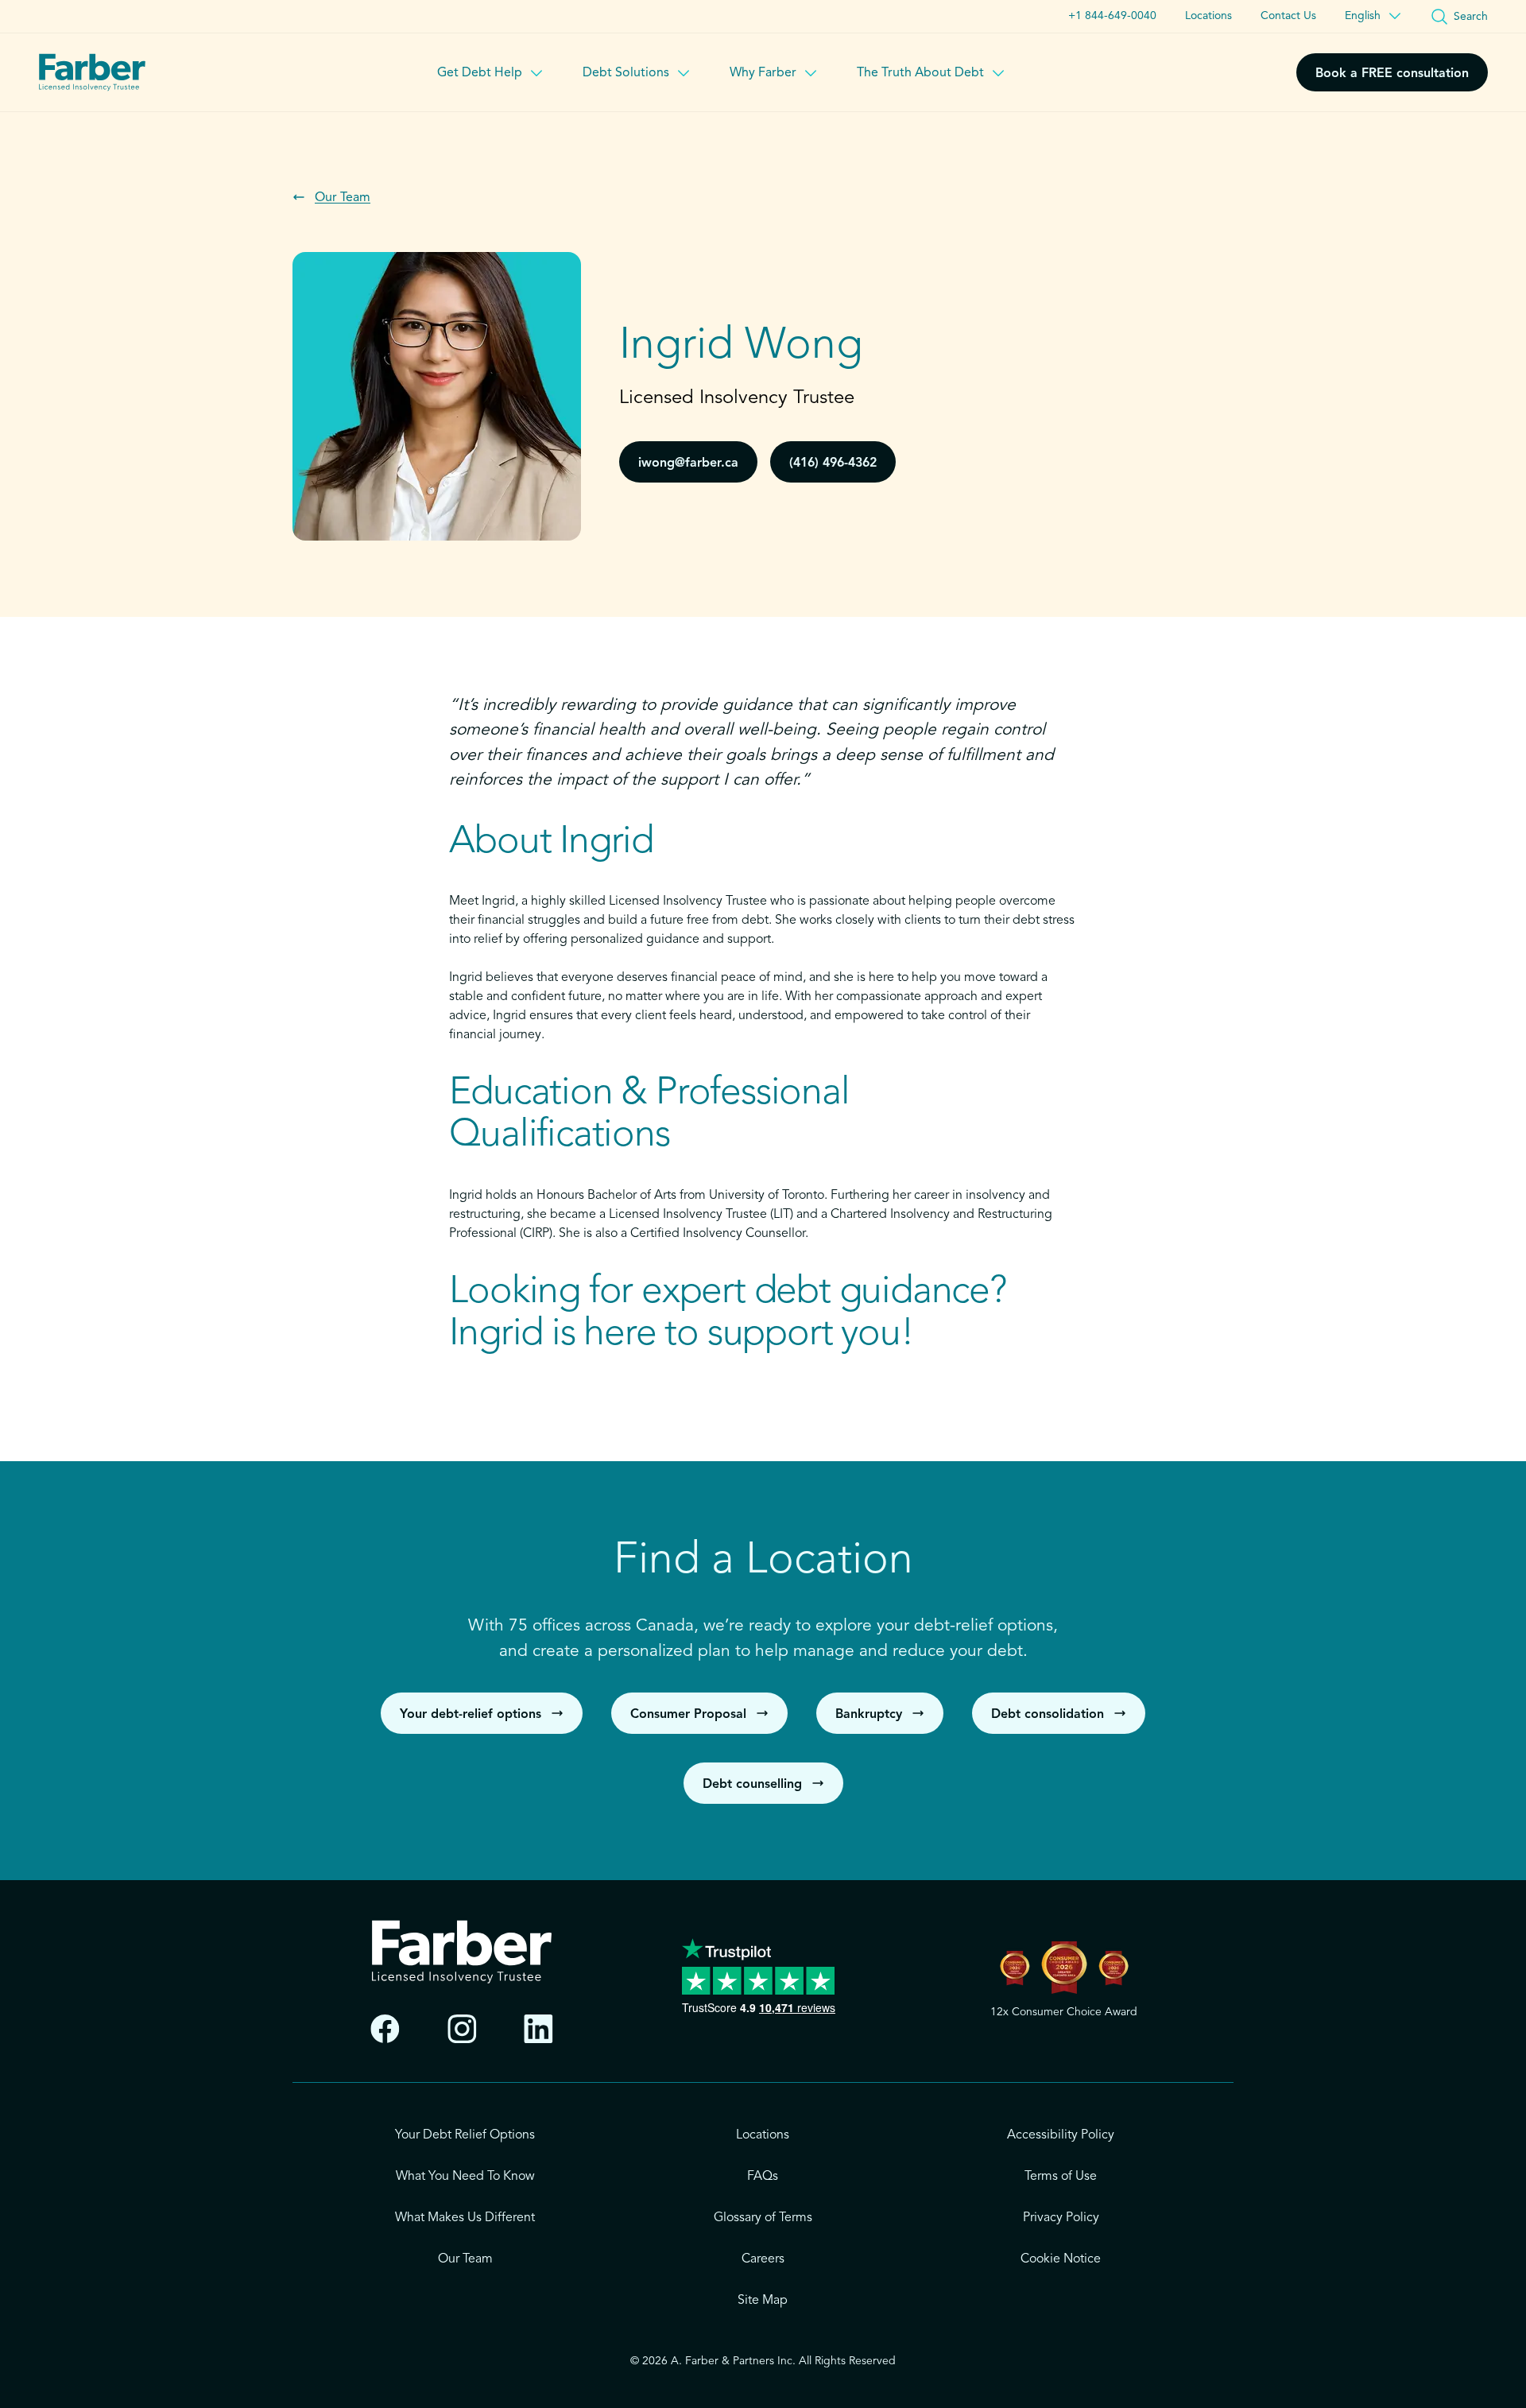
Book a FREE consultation (1392, 74)
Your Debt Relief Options (465, 2135)
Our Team (465, 2259)
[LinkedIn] (538, 2029)
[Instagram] (462, 2029)
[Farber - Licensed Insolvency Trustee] (92, 72)
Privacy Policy (1061, 2218)
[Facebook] (385, 2029)
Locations (1208, 16)
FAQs (763, 2177)
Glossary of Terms (763, 2218)
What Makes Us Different (465, 2218)
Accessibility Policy (1061, 2135)
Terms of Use (1061, 2177)
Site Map (763, 2301)
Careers (763, 2259)
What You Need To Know (465, 2177)
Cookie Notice (1061, 2259)
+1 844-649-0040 (1112, 16)
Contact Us (1288, 16)
